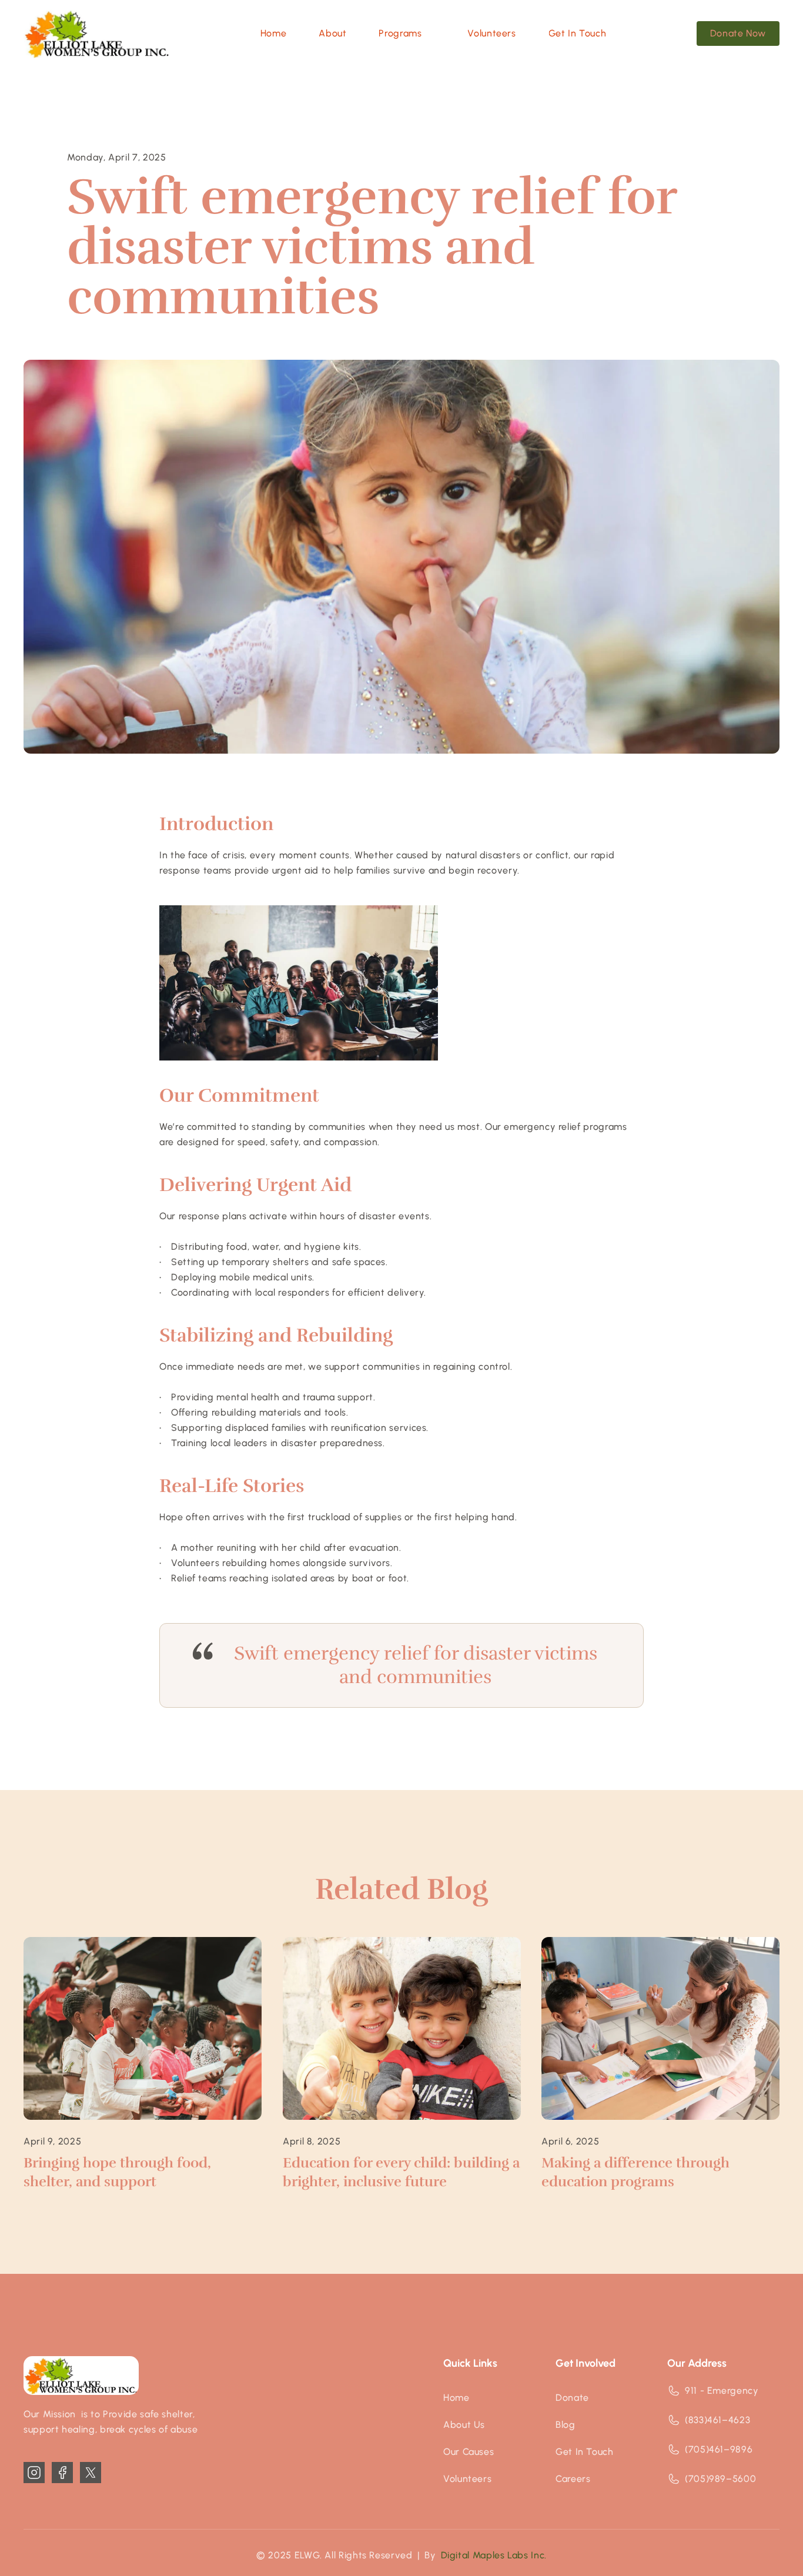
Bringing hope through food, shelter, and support (119, 2172)
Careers (573, 2479)
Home (456, 2398)
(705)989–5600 (720, 2479)
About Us (464, 2425)
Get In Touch (585, 2452)
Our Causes (469, 2452)
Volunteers (467, 2479)
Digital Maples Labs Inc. (494, 2555)
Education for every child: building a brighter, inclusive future (403, 2172)
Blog (566, 2425)
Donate (572, 2398)
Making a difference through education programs (637, 2172)
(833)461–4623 (717, 2420)
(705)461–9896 (719, 2449)
